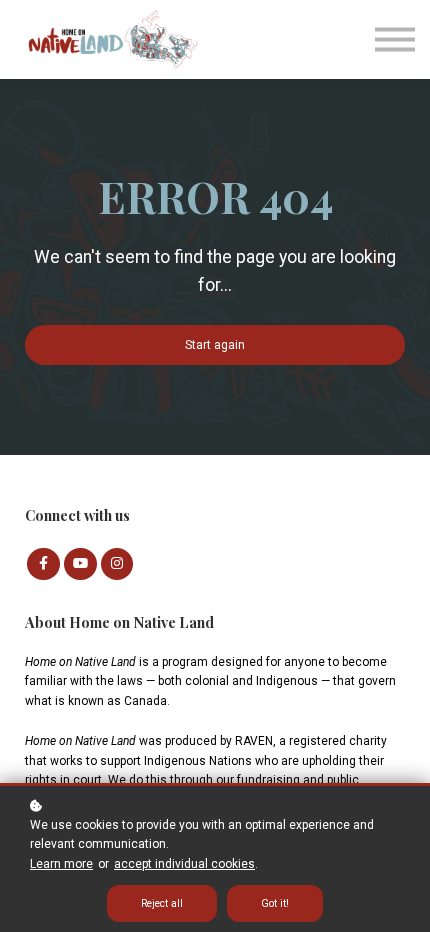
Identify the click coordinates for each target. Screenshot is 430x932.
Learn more (61, 864)
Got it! (275, 903)
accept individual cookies (184, 864)
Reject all (162, 903)
